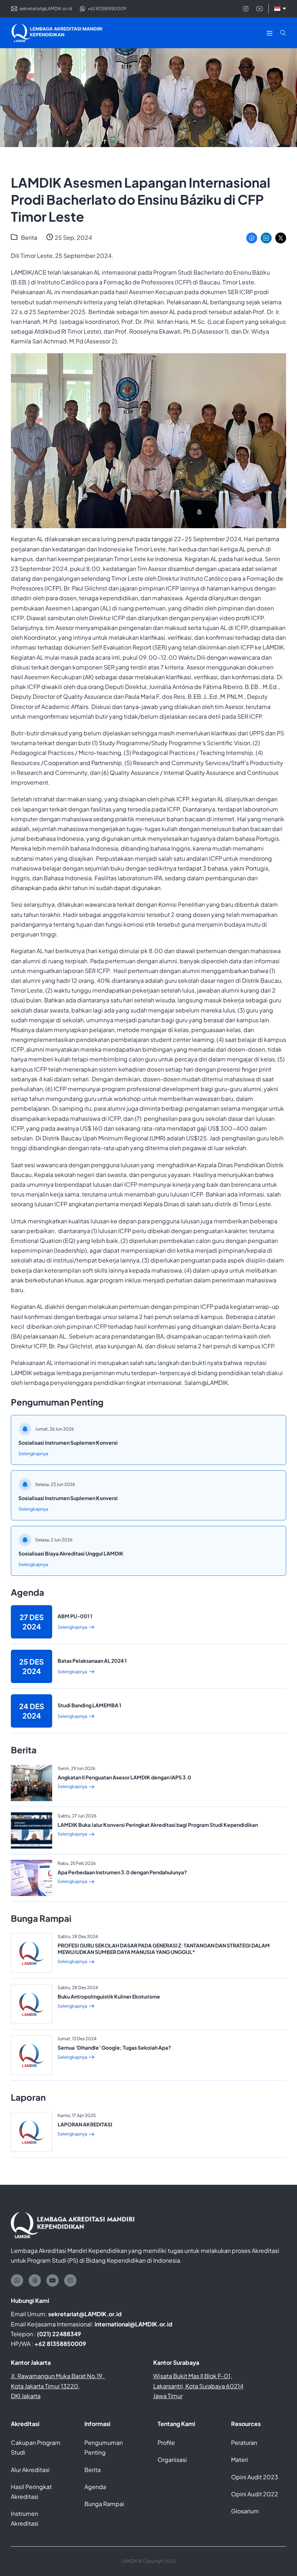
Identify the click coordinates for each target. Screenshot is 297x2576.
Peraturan (244, 2443)
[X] (281, 238)
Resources (246, 2424)
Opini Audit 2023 (255, 2477)
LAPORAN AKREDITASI (85, 2124)
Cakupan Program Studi (36, 2447)
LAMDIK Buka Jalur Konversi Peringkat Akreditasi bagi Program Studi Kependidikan (158, 1825)
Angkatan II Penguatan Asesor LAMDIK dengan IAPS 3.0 (124, 1777)
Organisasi (172, 2460)
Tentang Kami (176, 2424)
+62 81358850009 (60, 2344)
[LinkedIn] (266, 238)
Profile (166, 2443)
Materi (240, 2460)
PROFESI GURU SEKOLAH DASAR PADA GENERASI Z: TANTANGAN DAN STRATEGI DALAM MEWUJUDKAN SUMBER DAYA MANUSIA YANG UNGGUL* (164, 1949)
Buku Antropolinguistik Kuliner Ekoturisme (109, 1996)
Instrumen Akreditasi (25, 2518)
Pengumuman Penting (104, 2447)
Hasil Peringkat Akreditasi (31, 2492)
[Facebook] (252, 238)
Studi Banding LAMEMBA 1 (89, 1705)
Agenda (95, 2487)
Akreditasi (25, 2424)
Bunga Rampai (104, 2504)
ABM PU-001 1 (75, 1616)
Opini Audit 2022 (255, 2494)
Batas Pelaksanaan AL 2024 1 (92, 1661)
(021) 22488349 (59, 2334)
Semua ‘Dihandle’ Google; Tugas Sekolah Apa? (114, 2047)
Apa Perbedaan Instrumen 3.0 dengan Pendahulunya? (122, 1872)
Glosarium (245, 2511)
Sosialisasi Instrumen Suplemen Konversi (68, 1443)
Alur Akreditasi (30, 2470)
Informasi (97, 2424)
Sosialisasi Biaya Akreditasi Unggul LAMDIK (71, 1553)
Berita (29, 237)
